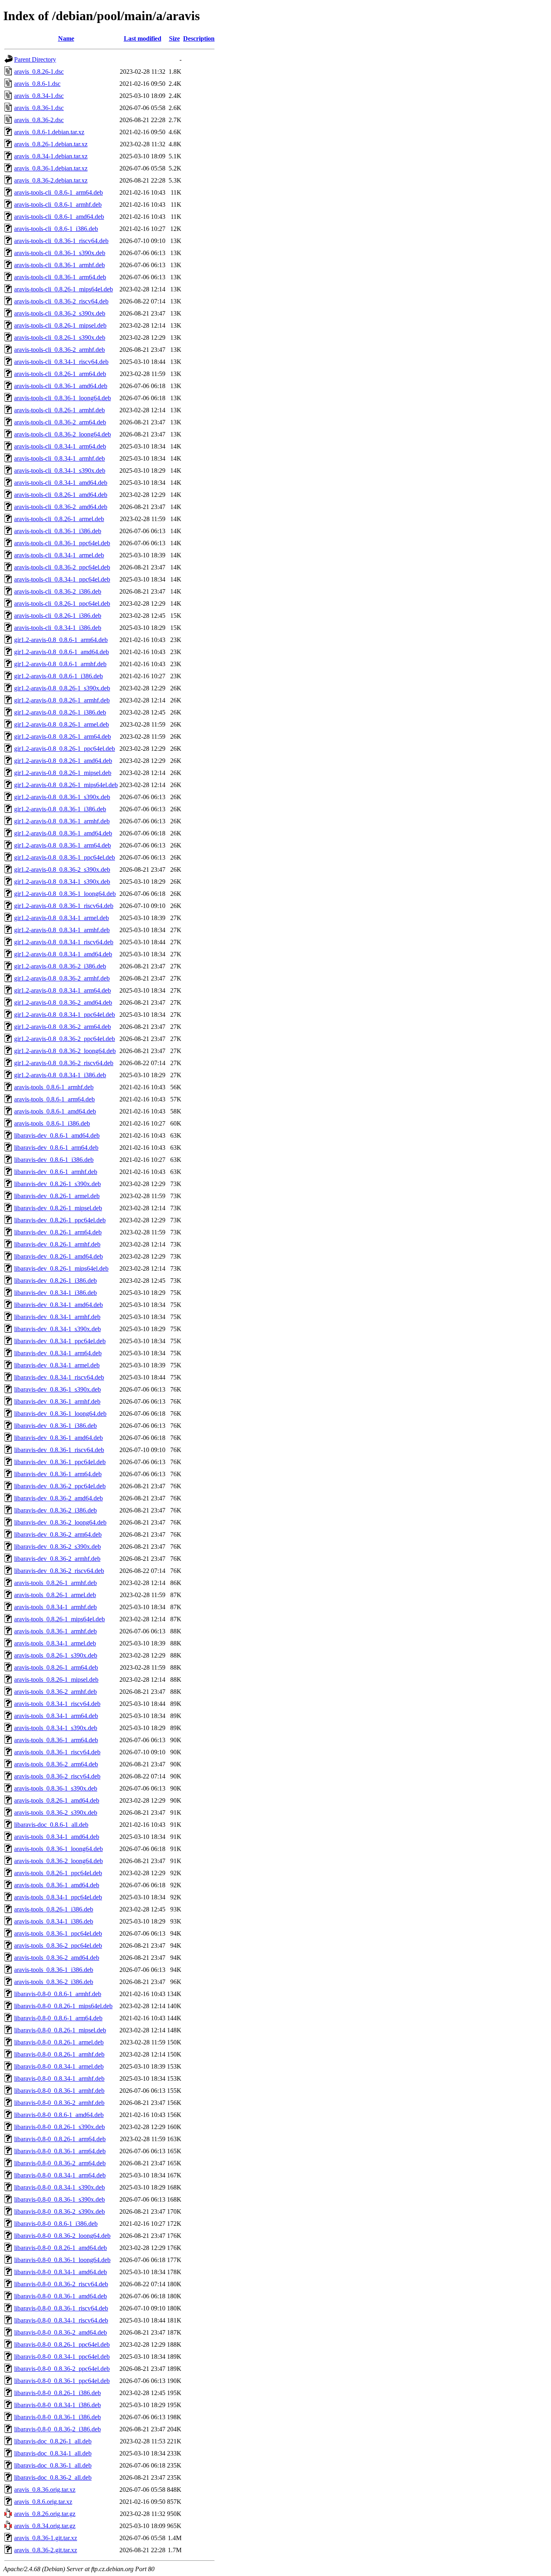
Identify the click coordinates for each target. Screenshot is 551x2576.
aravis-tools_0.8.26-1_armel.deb (55, 1595)
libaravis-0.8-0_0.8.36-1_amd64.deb (61, 2296)
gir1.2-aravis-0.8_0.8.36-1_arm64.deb (63, 845)
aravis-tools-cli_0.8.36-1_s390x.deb (60, 253)
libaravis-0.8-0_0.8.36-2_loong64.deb (62, 2236)
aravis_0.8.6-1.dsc (37, 84)
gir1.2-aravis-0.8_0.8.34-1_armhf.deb (62, 930)
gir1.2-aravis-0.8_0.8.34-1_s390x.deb (62, 882)
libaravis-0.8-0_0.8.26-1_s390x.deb (59, 2127)
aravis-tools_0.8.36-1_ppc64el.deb (58, 1933)
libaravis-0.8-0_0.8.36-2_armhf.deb (59, 2103)
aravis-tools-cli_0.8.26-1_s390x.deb (60, 338)
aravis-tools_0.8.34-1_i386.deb (54, 1921)
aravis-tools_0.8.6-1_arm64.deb (54, 1099)
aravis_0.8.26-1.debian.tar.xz (51, 144)
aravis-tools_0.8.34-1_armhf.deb (55, 1607)
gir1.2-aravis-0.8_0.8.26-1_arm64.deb (63, 736)
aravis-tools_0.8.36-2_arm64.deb (56, 1764)
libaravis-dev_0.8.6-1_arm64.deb (56, 1148)
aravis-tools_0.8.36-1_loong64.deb (58, 1849)
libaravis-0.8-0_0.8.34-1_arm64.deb (60, 2175)
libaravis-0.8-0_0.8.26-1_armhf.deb (59, 2054)
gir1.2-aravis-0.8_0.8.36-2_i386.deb (60, 966)
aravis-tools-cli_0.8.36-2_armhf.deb (59, 350)
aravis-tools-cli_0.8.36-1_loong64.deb (63, 398)
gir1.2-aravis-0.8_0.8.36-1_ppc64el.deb (65, 857)
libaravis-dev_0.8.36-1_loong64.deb (60, 1414)
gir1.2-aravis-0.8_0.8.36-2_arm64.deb (63, 1027)
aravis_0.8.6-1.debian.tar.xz (49, 132)
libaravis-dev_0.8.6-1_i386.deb (54, 1160)
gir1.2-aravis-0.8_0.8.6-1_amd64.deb (62, 652)
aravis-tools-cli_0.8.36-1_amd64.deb (61, 386)
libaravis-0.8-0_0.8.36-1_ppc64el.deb (62, 2381)
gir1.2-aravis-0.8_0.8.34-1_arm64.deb (63, 990)
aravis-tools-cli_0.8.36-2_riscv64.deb (61, 301)
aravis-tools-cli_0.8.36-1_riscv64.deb (61, 241)
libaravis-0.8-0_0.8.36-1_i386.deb (57, 2417)
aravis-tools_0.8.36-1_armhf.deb (55, 1631)
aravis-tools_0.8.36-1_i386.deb (54, 1970)
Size (174, 38)
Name (66, 38)
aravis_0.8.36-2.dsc (39, 120)
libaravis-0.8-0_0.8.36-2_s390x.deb (59, 2211)
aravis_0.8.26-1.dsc (39, 72)
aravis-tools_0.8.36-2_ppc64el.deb (58, 1946)
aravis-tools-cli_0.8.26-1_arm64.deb (60, 374)
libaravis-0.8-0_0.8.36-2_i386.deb (57, 2429)
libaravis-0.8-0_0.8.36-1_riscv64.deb (61, 2308)
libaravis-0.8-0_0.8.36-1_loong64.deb (62, 2260)
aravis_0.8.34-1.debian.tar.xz (51, 156)
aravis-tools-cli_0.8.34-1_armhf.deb (59, 458)
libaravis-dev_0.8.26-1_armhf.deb (57, 1244)
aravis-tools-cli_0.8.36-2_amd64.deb (61, 507)
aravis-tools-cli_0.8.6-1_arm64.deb (58, 192)
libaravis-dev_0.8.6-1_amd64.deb (57, 1135)
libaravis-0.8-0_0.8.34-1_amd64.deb (61, 2272)
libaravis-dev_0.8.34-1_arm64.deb (58, 1353)
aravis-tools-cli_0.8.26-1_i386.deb (58, 616)
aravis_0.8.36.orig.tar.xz (45, 2490)
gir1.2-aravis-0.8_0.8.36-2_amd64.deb (63, 1002)
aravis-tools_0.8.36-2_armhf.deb (55, 1692)
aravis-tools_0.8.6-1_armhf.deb (54, 1087)
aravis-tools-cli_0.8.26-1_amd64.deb (61, 495)
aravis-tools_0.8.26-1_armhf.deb (55, 1583)
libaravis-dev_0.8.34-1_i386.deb (55, 1293)
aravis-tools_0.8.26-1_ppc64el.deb (58, 1873)
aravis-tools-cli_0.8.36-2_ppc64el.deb (62, 567)
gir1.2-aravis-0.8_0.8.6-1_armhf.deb (60, 664)
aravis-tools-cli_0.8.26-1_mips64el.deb (64, 289)
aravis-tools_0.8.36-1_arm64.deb (56, 1740)
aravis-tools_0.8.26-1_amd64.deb (57, 1800)
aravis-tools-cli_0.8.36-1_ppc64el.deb (62, 543)
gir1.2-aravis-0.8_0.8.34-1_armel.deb (62, 918)
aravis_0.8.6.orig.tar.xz (43, 2502)
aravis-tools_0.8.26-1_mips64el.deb (59, 1619)
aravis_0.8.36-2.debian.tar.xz (51, 180)
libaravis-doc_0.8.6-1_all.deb (51, 1825)
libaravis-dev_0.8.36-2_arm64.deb (58, 1534)
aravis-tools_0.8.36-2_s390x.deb (56, 1813)
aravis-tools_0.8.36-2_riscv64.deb (57, 1776)
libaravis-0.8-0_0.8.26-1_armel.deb (59, 2042)
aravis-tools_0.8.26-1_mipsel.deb (56, 1680)
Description (199, 38)
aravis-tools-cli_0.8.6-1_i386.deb (56, 229)
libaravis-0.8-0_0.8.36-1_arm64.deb (60, 2151)
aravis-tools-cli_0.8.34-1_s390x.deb (60, 471)
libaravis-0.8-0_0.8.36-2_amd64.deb (61, 2332)
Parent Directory (35, 59)
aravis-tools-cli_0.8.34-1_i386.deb (58, 628)
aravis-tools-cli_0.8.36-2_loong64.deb (63, 434)
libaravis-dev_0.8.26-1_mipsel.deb (58, 1208)
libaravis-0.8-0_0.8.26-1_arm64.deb (60, 2139)
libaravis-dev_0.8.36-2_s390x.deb (57, 1547)
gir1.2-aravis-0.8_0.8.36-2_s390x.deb (62, 869)
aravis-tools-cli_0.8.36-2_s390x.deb (60, 313)
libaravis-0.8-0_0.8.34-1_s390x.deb (59, 2187)
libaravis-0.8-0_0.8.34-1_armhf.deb (59, 2078)
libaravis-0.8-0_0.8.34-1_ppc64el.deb (62, 2357)
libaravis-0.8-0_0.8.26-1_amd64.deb (61, 2248)
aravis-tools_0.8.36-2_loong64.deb (58, 1861)
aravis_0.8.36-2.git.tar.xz (46, 2550)
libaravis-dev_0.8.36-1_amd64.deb (58, 1438)
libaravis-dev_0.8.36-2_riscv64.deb (59, 1571)
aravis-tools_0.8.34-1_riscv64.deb (57, 1704)
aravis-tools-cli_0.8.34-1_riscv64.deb (61, 362)
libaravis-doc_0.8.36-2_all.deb (53, 2477)
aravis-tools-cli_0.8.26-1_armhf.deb (59, 410)
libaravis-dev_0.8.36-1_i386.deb (55, 1426)
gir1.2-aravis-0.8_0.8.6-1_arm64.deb (61, 640)
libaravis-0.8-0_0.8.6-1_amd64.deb (59, 2115)
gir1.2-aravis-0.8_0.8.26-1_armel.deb (62, 724)
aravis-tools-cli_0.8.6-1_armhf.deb (58, 205)
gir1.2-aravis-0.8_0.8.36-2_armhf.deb (62, 978)
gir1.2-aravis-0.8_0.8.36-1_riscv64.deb (64, 906)
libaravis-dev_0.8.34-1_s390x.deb (57, 1329)
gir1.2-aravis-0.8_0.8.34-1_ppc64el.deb (65, 1015)
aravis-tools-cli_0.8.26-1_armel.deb (59, 519)
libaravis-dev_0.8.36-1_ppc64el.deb (60, 1462)
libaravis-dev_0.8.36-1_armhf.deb (57, 1401)
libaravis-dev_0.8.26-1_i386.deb (55, 1281)
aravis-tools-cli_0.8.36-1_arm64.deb (60, 277)
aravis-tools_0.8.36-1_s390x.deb (56, 1788)
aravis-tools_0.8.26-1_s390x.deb (56, 1655)
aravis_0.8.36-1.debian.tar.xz (51, 168)
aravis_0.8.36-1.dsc (39, 108)
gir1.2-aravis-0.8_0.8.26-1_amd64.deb (63, 761)
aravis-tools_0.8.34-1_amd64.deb (57, 1837)
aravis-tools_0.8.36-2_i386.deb (54, 1982)
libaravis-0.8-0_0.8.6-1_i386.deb (56, 2224)
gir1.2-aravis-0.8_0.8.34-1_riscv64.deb (64, 942)
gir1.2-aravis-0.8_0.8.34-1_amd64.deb (63, 954)
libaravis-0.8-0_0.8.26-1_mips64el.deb (63, 2006)
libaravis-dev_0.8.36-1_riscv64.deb (59, 1450)
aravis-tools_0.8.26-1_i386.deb (54, 1909)
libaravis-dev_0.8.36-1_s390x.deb (57, 1389)
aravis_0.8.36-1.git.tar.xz (46, 2538)
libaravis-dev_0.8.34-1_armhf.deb (57, 1317)
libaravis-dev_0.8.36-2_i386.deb (55, 1510)
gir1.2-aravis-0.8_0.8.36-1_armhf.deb (62, 821)
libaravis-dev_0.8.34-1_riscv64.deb (59, 1377)
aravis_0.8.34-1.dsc (39, 96)
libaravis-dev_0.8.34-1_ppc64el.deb (60, 1341)
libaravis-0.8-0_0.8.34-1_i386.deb (57, 2405)
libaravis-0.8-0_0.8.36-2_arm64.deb (60, 2163)
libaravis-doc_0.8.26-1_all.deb (53, 2441)
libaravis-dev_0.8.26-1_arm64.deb (58, 1232)
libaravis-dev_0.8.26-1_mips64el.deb (61, 1268)
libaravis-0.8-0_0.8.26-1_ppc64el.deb (62, 2344)
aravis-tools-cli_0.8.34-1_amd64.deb (61, 483)
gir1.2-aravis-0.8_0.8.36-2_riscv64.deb (64, 1063)
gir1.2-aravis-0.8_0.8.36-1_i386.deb (60, 809)
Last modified (143, 38)
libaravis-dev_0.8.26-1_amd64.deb (58, 1256)
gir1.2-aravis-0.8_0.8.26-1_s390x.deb (62, 688)
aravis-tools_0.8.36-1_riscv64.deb (57, 1752)
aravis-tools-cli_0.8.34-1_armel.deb (59, 555)
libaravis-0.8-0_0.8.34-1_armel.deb (59, 2066)
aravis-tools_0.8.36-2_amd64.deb (57, 1958)
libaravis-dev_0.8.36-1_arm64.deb (58, 1474)
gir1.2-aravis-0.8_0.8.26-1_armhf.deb (62, 700)
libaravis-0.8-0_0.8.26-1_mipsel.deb (60, 2030)
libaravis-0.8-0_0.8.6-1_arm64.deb (58, 2018)
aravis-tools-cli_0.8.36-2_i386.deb (58, 591)
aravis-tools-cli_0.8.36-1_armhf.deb (59, 265)
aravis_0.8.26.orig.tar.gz (45, 2514)
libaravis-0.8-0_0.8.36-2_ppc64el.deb (62, 2369)
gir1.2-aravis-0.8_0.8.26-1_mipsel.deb (63, 773)
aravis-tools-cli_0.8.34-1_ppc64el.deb (62, 579)
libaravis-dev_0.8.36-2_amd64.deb (58, 1498)
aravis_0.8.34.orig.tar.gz (45, 2526)
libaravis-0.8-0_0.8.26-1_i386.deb (57, 2393)
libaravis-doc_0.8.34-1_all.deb (53, 2453)
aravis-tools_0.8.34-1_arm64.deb (56, 1716)
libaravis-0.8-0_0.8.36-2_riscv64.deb (61, 2284)
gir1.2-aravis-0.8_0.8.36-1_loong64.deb (65, 894)
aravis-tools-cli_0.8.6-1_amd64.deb (59, 217)
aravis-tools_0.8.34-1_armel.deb (55, 1643)
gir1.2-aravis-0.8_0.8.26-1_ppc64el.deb (65, 749)
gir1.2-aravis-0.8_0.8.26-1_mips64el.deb (66, 785)
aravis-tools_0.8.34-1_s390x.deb (56, 1728)
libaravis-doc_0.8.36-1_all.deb (53, 2465)
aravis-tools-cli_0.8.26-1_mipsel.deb (60, 325)
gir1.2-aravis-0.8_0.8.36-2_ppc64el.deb (65, 1039)
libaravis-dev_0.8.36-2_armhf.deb (57, 1559)
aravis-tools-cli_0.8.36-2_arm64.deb (60, 422)
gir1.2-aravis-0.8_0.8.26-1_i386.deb (60, 712)
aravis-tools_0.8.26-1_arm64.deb (56, 1667)
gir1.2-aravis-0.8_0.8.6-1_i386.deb (58, 676)
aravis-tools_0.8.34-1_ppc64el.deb (58, 1897)
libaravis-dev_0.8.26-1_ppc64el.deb (60, 1220)
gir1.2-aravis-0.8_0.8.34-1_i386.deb (60, 1075)
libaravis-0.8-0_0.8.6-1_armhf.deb (58, 1994)
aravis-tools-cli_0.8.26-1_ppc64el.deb (62, 603)
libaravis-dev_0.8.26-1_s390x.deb (57, 1184)
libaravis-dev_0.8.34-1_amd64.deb (58, 1305)
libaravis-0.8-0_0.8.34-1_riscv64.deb (61, 2320)
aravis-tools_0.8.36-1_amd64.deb (57, 1885)
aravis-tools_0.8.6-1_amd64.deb (55, 1111)
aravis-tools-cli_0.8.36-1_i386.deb (58, 531)
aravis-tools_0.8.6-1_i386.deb (52, 1123)
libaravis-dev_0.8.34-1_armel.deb (57, 1365)
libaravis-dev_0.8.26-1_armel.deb (57, 1196)
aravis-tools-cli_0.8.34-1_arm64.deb (60, 446)
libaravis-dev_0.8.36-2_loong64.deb (60, 1522)
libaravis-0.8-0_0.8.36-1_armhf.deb (59, 2091)
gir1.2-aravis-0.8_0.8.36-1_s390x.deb (62, 797)
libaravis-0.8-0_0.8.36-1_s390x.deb (59, 2199)
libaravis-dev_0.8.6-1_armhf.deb (56, 1172)
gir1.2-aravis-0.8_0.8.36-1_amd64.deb (63, 833)
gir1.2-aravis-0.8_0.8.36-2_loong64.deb (65, 1051)
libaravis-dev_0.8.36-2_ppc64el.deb (60, 1486)
